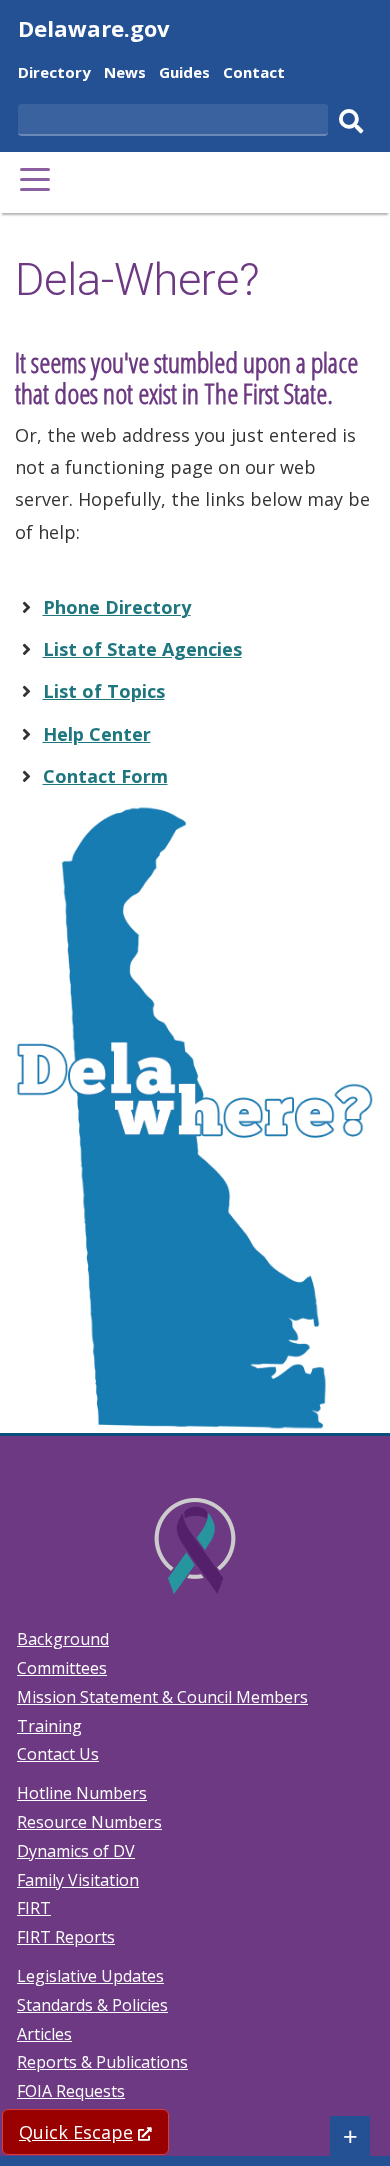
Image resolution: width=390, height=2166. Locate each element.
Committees (62, 1668)
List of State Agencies (142, 649)
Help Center (97, 734)
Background (63, 1639)
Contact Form (105, 776)
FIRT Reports (66, 1937)
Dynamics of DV (76, 1851)
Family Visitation (78, 1880)
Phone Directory (117, 607)
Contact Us (58, 1754)
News (125, 74)
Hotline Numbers (82, 1793)
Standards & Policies (92, 2005)
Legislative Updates (90, 1976)
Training (49, 1726)
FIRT (34, 1908)
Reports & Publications (102, 2062)
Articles (44, 2034)
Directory (54, 74)
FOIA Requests (71, 2091)
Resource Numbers (89, 1822)
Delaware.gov (94, 28)
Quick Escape (94, 2131)
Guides (184, 74)
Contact (254, 74)
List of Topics (104, 691)
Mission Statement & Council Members (162, 1697)
